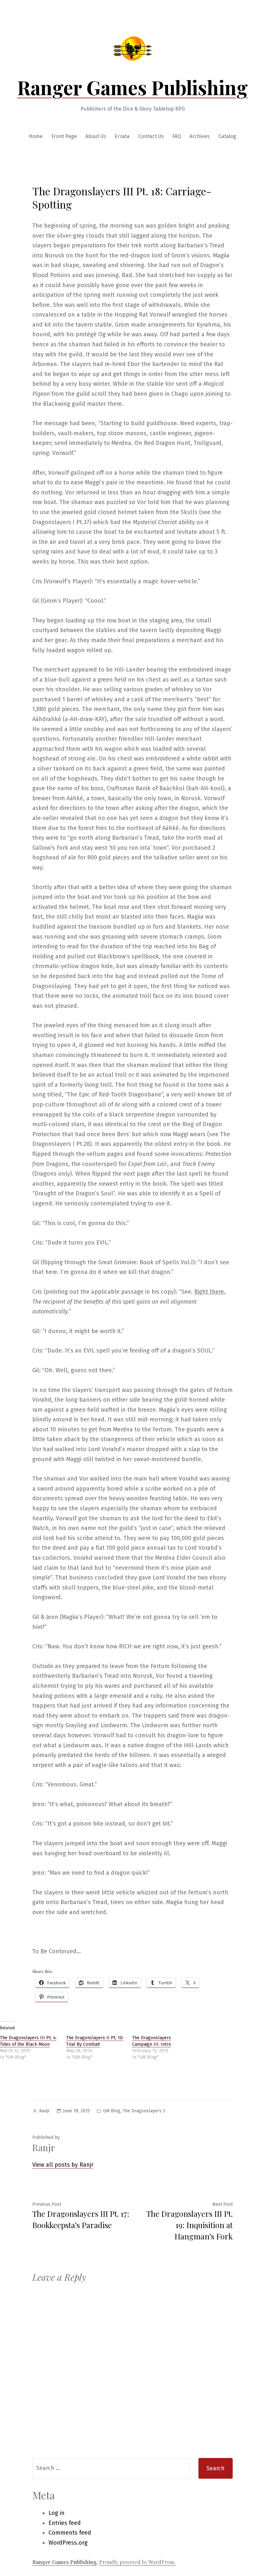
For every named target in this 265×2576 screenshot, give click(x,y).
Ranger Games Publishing (132, 87)
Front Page (64, 136)
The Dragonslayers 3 (144, 2111)
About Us (96, 136)
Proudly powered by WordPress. (137, 2562)
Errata (122, 136)
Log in (57, 2513)
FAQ (177, 136)
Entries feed (65, 2523)
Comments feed (70, 2533)
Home (36, 136)
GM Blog (112, 2111)
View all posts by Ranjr (63, 2165)
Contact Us (151, 136)
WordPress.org (68, 2543)
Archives (200, 136)
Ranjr (44, 2111)
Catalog (227, 136)
